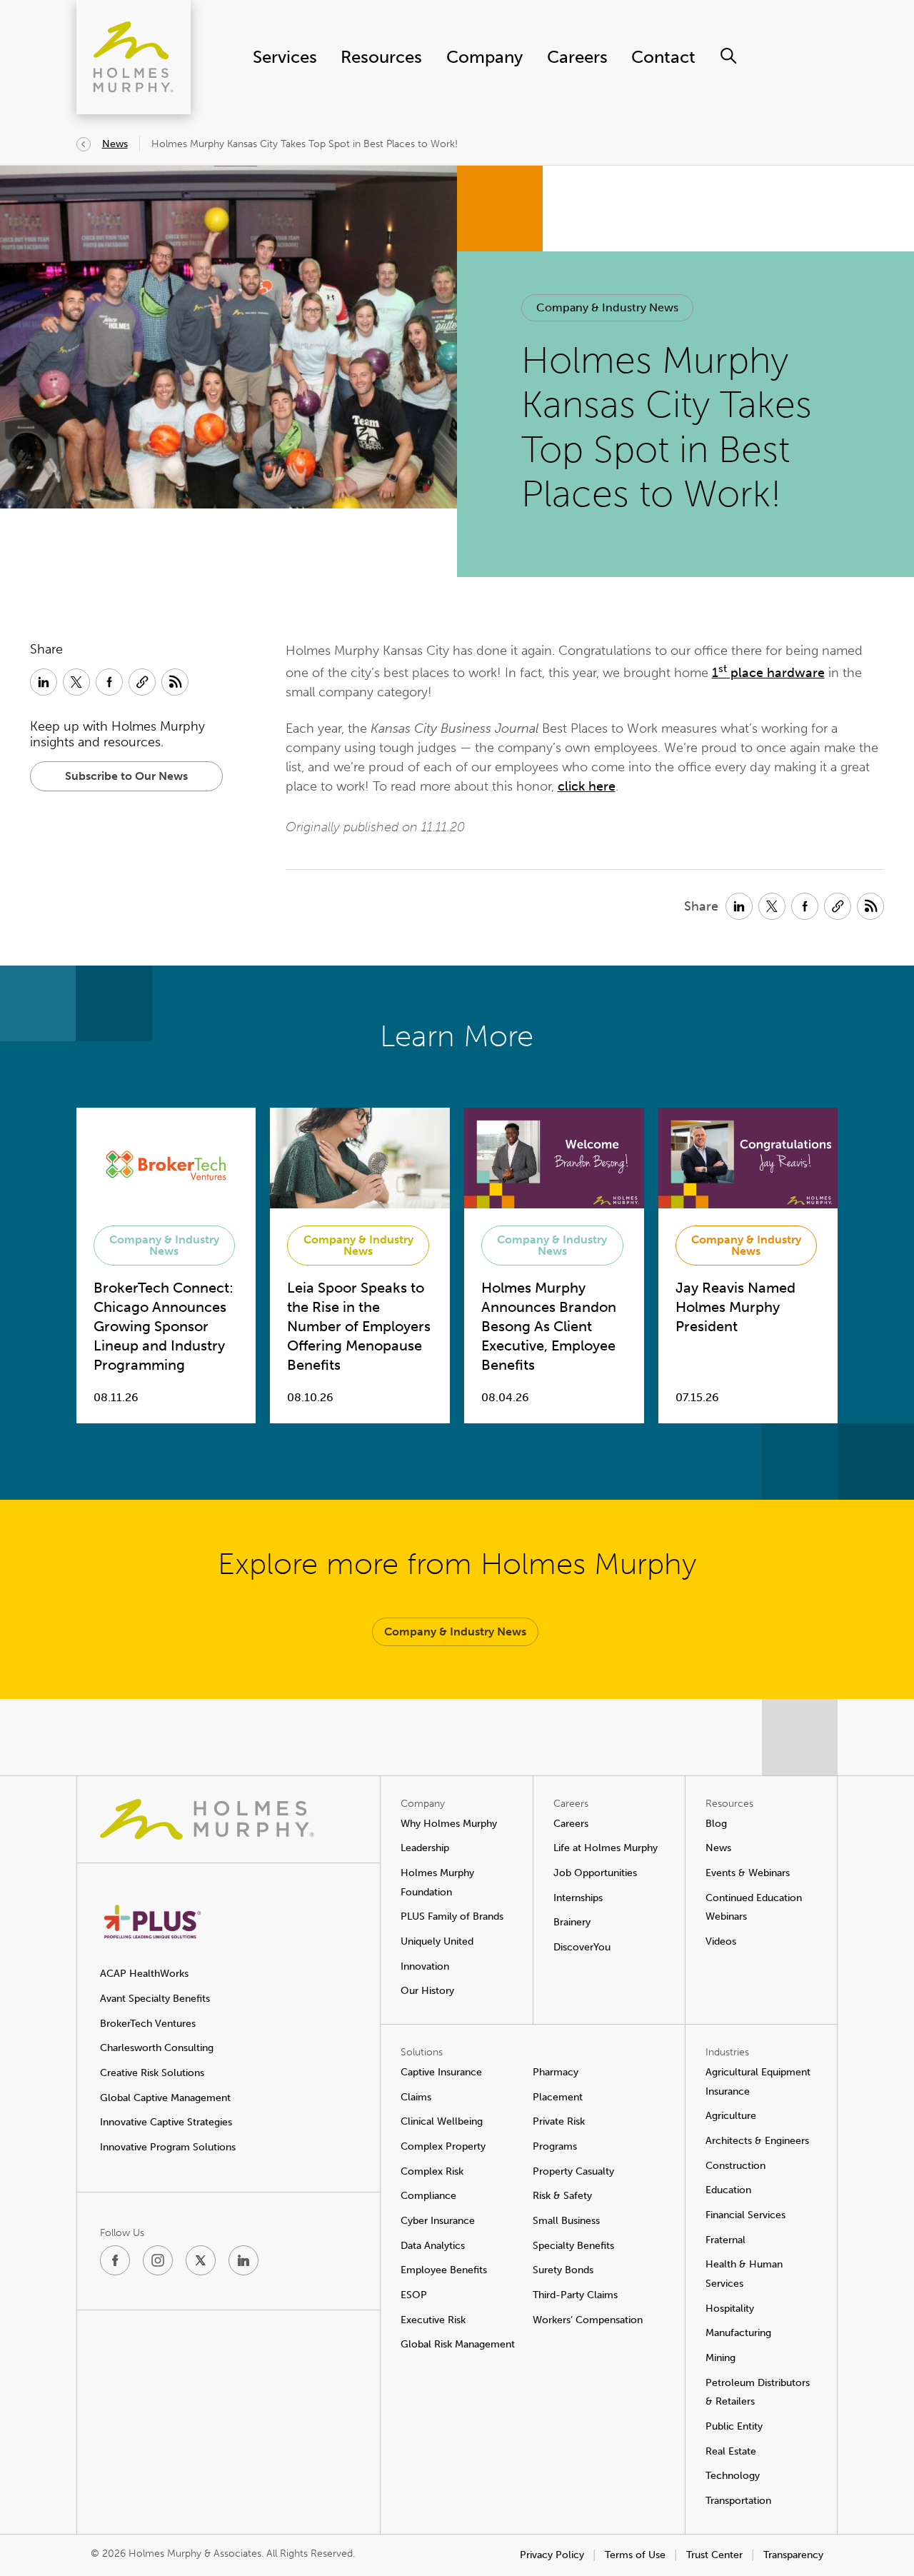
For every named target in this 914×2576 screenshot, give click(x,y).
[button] (607, 308)
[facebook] (115, 2260)
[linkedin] (243, 2260)
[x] (201, 2260)
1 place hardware (768, 673)
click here (587, 786)
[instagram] (158, 2260)
